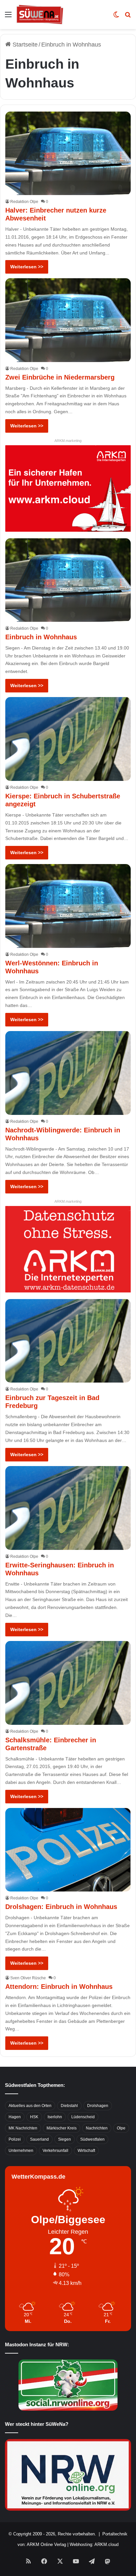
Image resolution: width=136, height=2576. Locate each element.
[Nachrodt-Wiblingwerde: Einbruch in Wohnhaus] (68, 1073)
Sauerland (39, 2139)
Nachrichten (97, 2128)
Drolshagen (98, 2106)
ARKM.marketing (68, 441)
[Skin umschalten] (116, 17)
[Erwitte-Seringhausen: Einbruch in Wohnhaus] (68, 1508)
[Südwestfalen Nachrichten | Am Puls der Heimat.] (40, 15)
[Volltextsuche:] (128, 17)
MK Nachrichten (23, 2128)
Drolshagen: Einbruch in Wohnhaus (61, 1907)
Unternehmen (21, 2151)
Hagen (15, 2117)
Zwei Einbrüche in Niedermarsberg (60, 377)
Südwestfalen (92, 2139)
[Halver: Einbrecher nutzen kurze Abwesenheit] (68, 153)
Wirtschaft (86, 2151)
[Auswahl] (8, 17)
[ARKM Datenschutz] (68, 1249)
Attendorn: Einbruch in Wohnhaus (59, 1987)
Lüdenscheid (83, 2117)
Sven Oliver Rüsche (28, 1978)
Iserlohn (55, 2117)
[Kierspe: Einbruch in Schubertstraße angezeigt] (68, 739)
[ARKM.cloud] (68, 488)
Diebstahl (69, 2106)
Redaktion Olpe (24, 202)
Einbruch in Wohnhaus (41, 637)
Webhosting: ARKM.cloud (94, 2544)
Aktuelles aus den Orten (30, 2106)
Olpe (121, 2128)
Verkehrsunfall (55, 2151)
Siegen (65, 2139)
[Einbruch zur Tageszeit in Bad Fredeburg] (68, 1341)
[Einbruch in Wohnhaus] (68, 580)
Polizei (15, 2139)
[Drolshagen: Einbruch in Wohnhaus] (68, 1850)
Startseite (24, 45)
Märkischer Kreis (62, 2128)
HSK (34, 2117)
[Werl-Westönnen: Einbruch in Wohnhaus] (68, 906)
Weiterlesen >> (27, 267)
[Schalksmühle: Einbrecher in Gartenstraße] (68, 1683)
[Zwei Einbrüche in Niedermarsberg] (68, 320)
